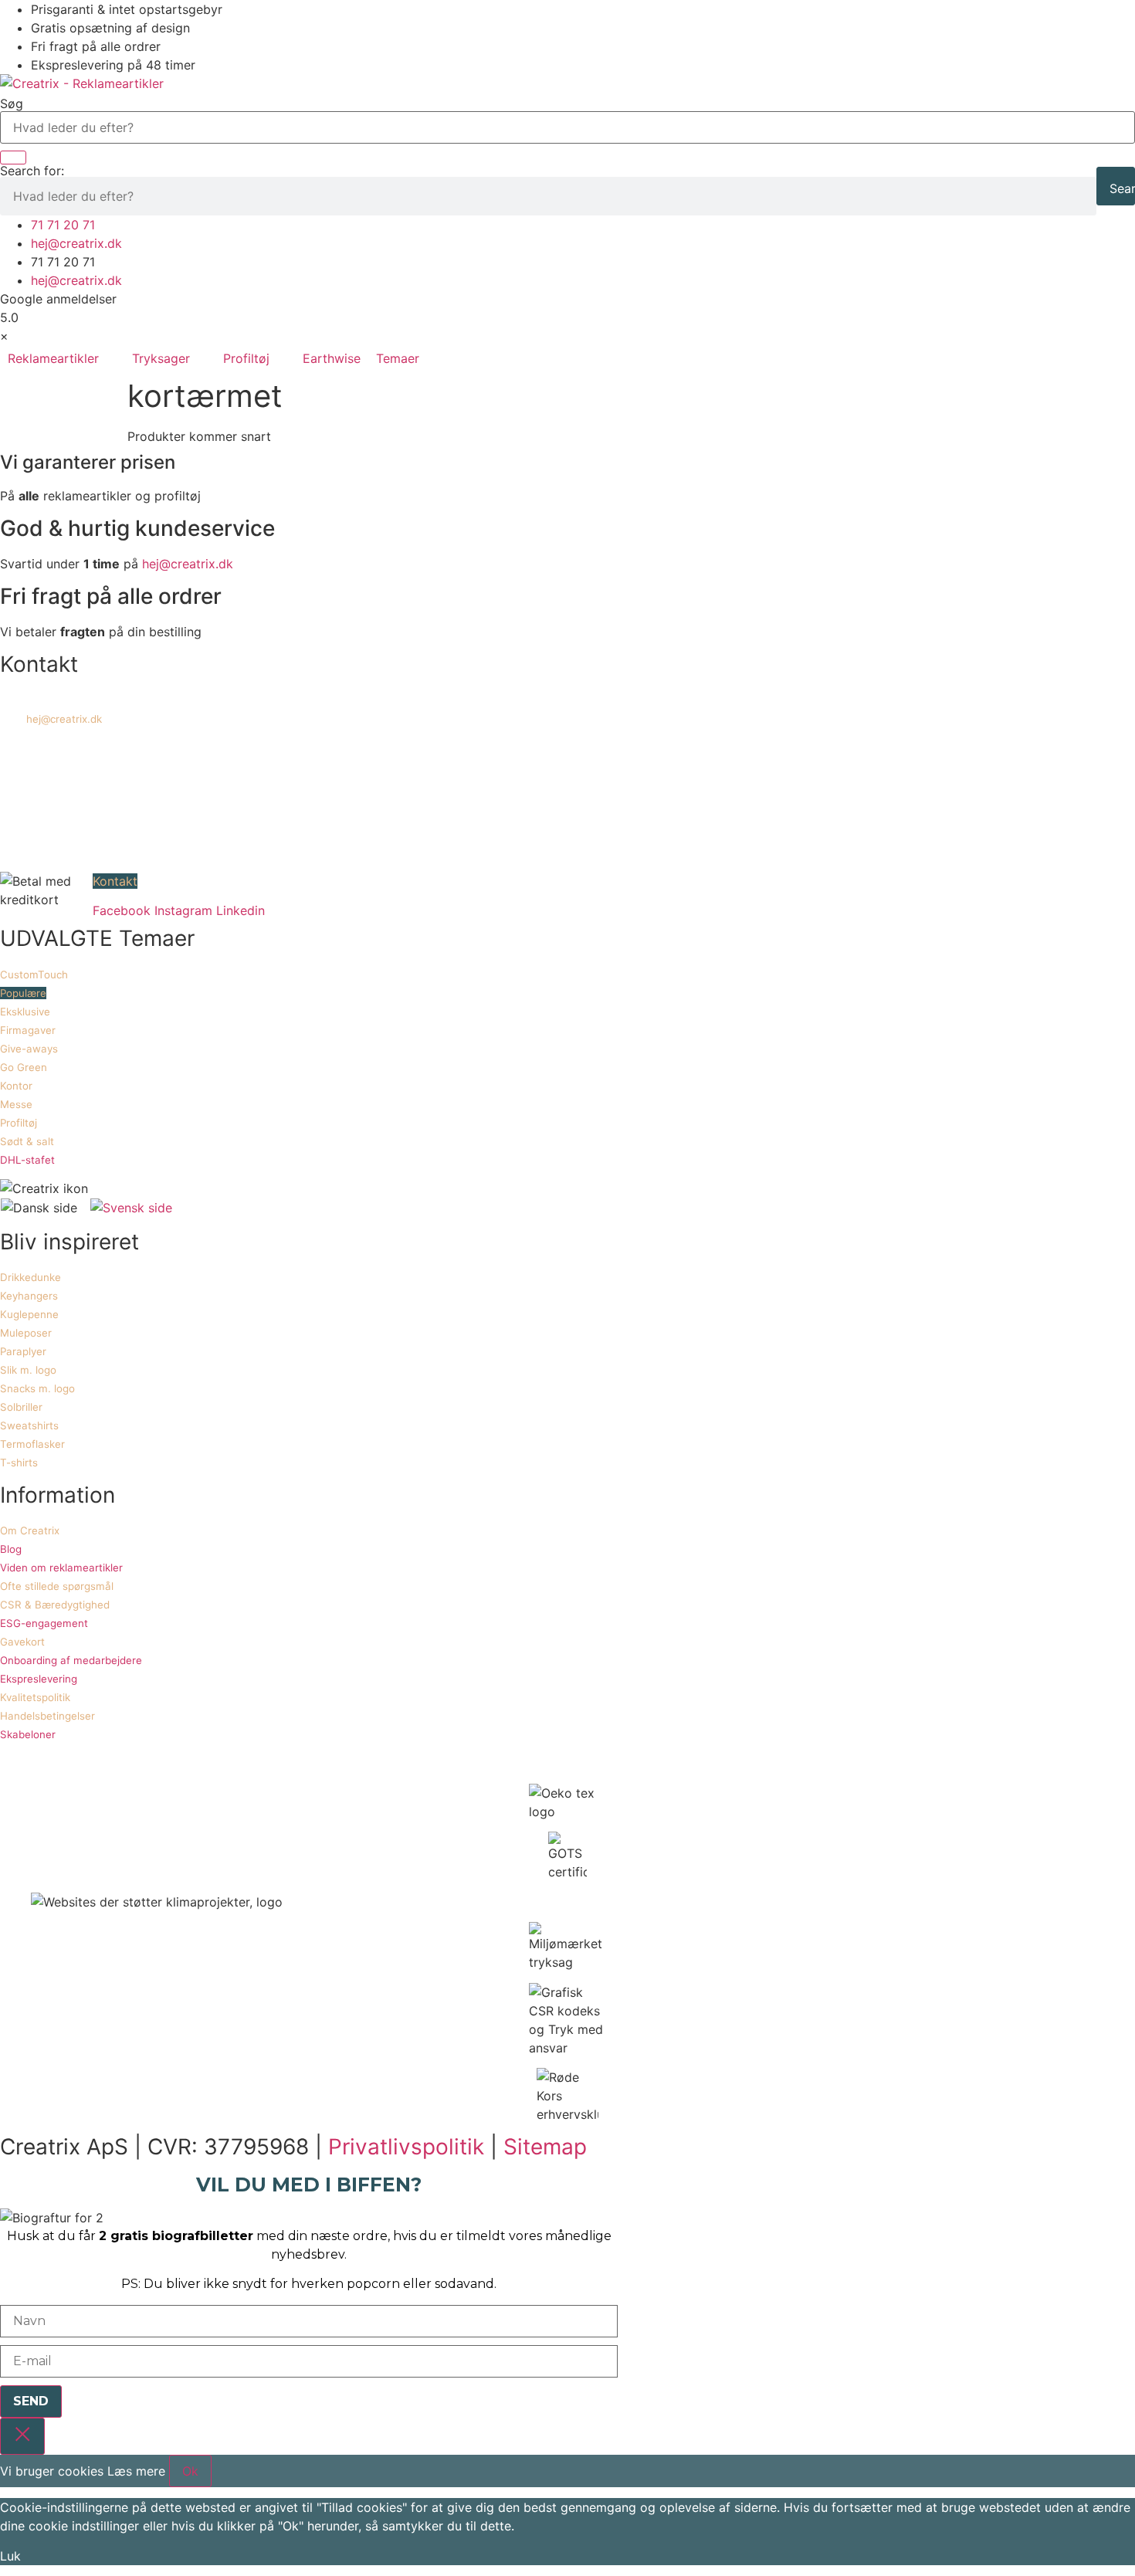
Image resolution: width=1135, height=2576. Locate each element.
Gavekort (22, 1642)
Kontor (16, 1086)
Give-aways (29, 1049)
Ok (190, 2471)
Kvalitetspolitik (35, 1697)
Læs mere (136, 2471)
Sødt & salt (27, 1141)
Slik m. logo (28, 1370)
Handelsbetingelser (47, 1716)
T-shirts (19, 1463)
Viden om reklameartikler (61, 1568)
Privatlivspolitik (406, 2147)
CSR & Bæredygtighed (55, 1605)
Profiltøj (19, 1123)
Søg (12, 103)
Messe (16, 1104)
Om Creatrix (30, 1530)
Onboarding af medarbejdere (71, 1660)
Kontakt (115, 881)
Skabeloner (28, 1734)
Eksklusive (25, 1012)
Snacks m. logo (37, 1388)
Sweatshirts (29, 1425)
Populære (23, 993)
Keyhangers (29, 1296)
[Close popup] (22, 2436)
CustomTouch (34, 974)
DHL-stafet (27, 1160)
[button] (62, 358)
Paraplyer (23, 1351)
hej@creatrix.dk (188, 564)
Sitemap (545, 2147)
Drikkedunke (30, 1277)
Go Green (24, 1067)
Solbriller (21, 1407)
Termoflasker (32, 1444)
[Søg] (13, 158)
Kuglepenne (29, 1314)
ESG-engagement (44, 1623)
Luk (10, 2556)
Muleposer (26, 1333)
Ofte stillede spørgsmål (57, 1586)
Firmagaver (28, 1030)
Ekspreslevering (39, 1679)
